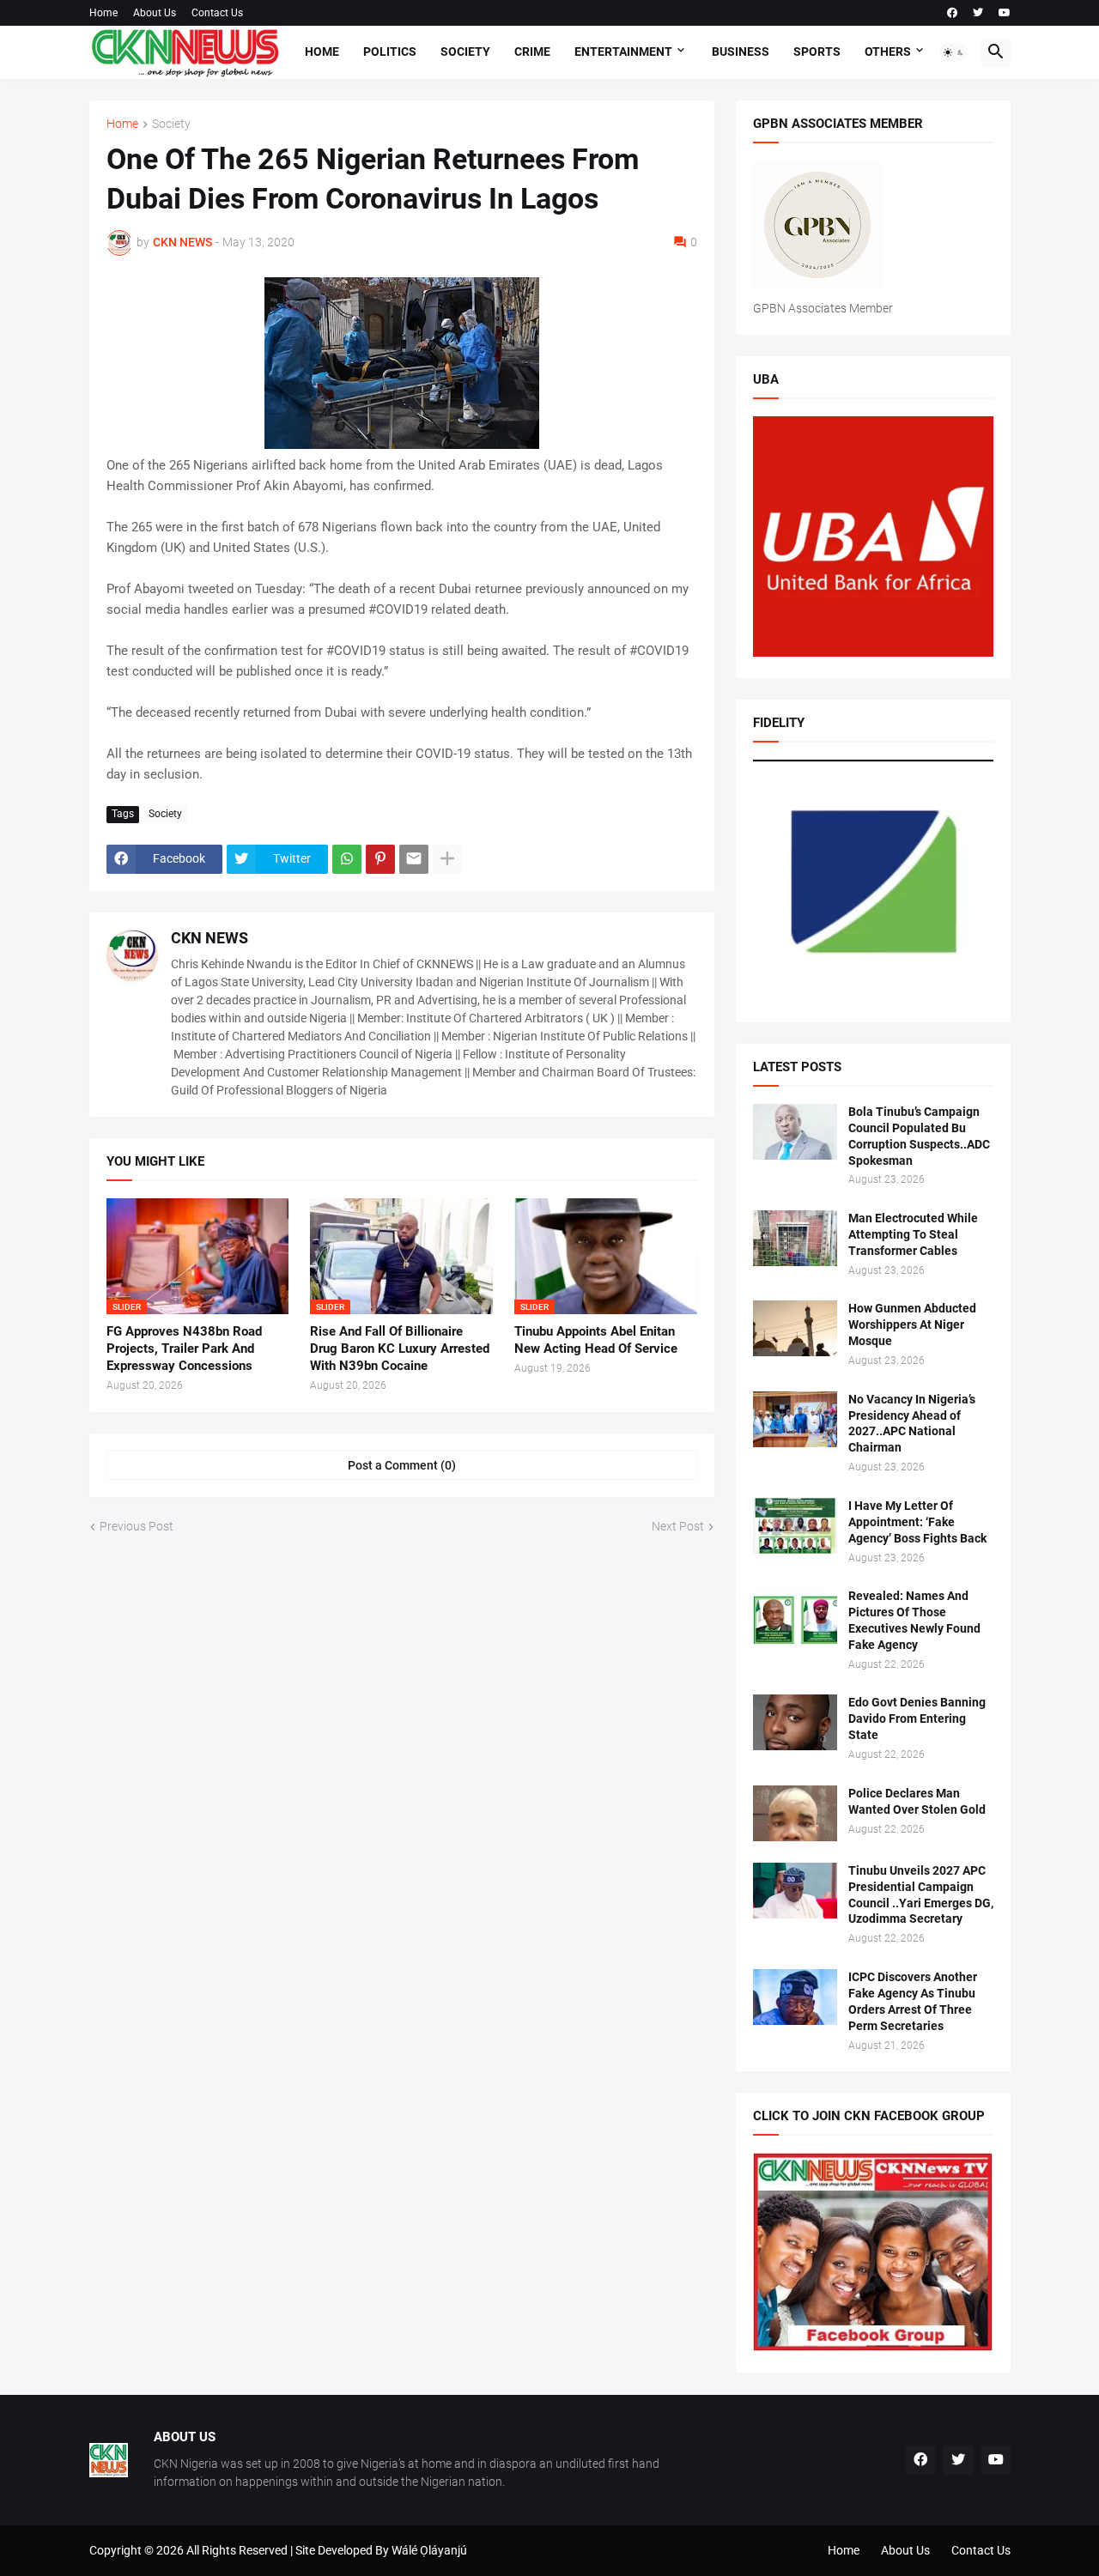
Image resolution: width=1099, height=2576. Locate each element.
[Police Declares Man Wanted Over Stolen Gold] (795, 1813)
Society (465, 52)
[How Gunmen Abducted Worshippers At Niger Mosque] (795, 1328)
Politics (390, 52)
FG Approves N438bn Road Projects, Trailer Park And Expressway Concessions (184, 1349)
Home (103, 13)
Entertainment (623, 52)
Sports (817, 52)
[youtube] (1005, 13)
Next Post (678, 1526)
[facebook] (952, 13)
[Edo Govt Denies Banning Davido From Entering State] (795, 1722)
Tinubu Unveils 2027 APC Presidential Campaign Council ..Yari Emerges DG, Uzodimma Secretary (921, 1895)
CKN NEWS (209, 938)
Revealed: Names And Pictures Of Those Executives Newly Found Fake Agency (914, 1620)
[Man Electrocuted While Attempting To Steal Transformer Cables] (795, 1238)
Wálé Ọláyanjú (429, 2550)
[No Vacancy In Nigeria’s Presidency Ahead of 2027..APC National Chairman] (795, 1419)
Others (888, 52)
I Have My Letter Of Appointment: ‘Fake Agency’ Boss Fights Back (917, 1522)
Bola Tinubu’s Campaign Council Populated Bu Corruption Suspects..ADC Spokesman (919, 1136)
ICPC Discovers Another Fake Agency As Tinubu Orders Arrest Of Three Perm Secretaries (913, 2001)
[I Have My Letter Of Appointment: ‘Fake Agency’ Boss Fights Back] (795, 1526)
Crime (532, 52)
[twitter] (978, 13)
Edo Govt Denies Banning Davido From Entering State (917, 1718)
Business (741, 52)
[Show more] (447, 859)
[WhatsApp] (347, 859)
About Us (155, 13)
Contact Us (217, 13)
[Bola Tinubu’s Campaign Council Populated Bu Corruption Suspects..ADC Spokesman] (795, 1132)
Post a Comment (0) (402, 1465)
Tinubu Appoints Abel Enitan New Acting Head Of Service (596, 1340)
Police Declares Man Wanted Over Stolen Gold (917, 1801)
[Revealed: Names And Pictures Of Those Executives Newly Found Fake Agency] (795, 1616)
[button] (954, 52)
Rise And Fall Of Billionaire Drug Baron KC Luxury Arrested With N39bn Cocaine (400, 1349)
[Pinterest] (380, 859)
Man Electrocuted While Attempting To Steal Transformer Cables (913, 1234)
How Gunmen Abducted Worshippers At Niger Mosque (912, 1324)
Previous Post (137, 1526)
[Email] (414, 859)
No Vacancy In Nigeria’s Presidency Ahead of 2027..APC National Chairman (912, 1424)
